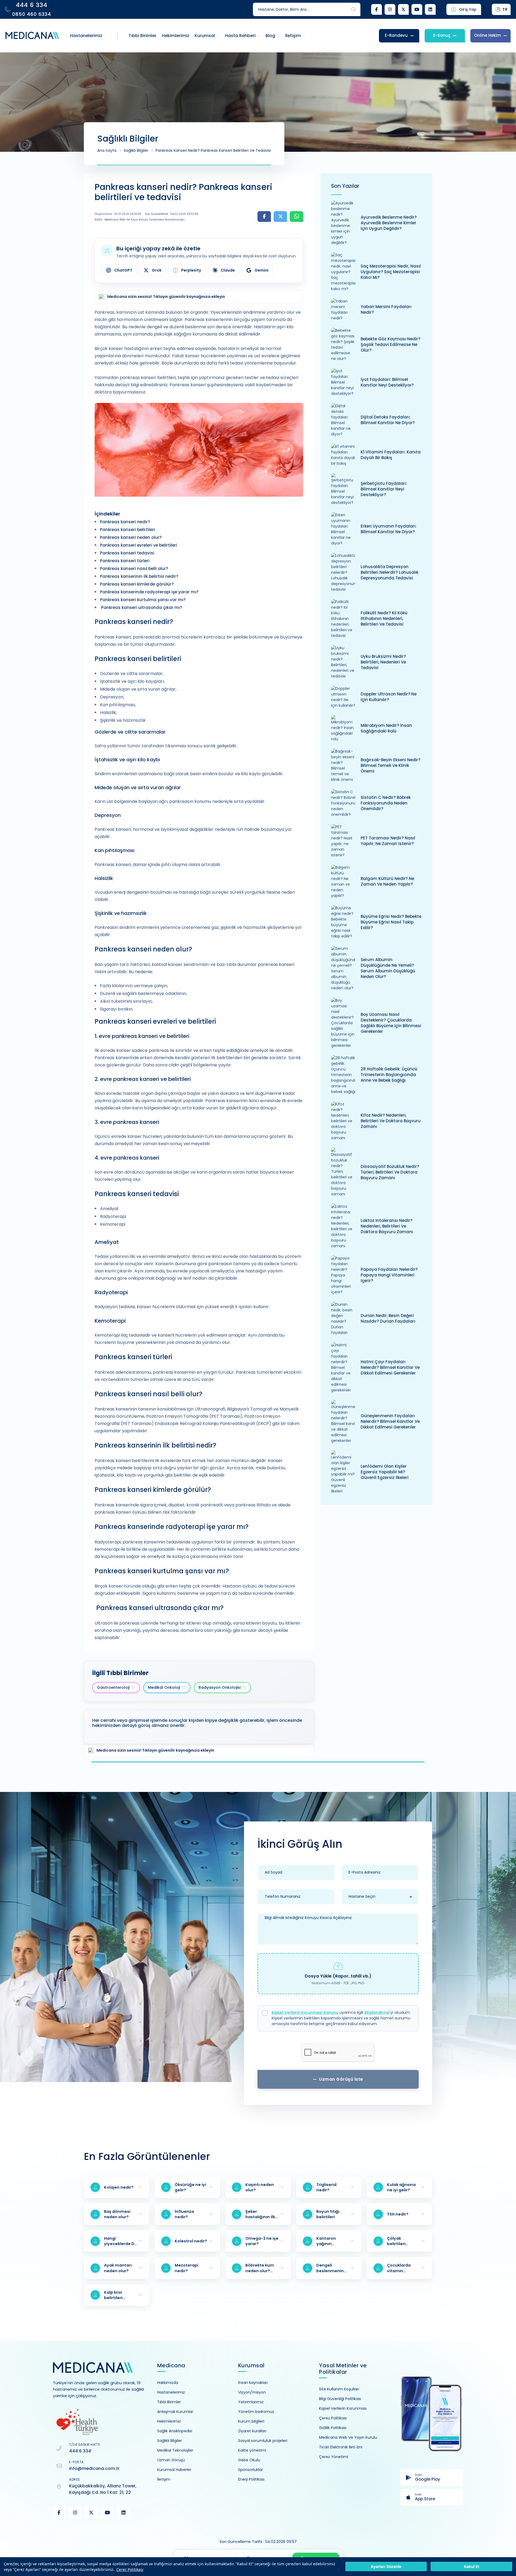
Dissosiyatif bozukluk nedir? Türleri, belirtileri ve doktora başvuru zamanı (390, 1172)
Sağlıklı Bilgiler (136, 150)
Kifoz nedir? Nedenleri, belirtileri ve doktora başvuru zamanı (391, 1121)
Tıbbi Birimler (169, 2402)
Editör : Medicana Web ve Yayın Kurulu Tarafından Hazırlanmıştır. (140, 220)
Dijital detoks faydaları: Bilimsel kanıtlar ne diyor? (388, 420)
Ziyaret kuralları (252, 2431)
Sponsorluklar (250, 2470)
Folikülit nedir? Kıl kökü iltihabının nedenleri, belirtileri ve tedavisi (384, 618)
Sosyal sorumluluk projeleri (263, 2441)
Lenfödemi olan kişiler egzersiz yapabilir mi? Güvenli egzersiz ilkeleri (385, 1472)
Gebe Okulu (249, 2460)
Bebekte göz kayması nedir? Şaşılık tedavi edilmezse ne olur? (390, 344)
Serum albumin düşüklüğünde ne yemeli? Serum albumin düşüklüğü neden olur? (388, 968)
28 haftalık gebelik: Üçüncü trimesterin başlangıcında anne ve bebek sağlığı (389, 1075)
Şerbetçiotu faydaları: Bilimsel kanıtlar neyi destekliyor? (384, 489)
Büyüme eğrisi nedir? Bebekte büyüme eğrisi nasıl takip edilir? (391, 922)
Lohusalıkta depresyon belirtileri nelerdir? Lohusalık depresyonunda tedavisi (390, 572)
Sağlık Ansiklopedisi (175, 2431)
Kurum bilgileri (251, 2421)
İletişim (164, 2479)
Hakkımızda (168, 2383)
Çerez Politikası (130, 2569)
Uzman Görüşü (171, 2460)
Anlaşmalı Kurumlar (175, 2412)
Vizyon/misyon (252, 2392)
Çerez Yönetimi (334, 2457)
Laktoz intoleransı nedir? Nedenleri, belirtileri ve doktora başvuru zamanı (387, 1226)
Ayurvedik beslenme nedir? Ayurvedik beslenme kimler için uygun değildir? (389, 223)
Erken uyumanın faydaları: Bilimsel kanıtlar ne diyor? (389, 529)
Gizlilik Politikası (333, 2428)
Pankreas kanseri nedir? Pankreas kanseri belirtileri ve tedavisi (213, 150)
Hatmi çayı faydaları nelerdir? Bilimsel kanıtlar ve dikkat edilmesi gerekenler (390, 1367)
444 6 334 (80, 2451)
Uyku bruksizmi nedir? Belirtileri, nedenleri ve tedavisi (383, 662)
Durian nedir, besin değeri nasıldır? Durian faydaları (388, 1318)
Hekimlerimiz (169, 2421)
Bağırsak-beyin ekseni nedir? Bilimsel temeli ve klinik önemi (390, 765)
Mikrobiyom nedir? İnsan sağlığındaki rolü (386, 728)
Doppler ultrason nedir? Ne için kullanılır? (389, 697)
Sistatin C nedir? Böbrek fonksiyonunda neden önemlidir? (386, 803)
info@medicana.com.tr (94, 2468)
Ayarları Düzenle (386, 2567)
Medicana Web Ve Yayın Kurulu (348, 2437)
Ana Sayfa (107, 150)
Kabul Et (472, 2567)
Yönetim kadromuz (256, 2412)
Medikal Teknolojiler (175, 2450)
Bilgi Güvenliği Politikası (340, 2399)
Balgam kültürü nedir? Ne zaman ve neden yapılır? (387, 881)
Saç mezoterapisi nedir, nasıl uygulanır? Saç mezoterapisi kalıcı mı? (391, 272)
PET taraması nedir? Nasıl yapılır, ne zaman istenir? (388, 841)
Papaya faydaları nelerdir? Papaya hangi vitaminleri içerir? (389, 1275)
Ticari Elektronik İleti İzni (341, 2447)
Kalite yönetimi (252, 2450)
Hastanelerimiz (171, 2392)
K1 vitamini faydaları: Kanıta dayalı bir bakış (391, 455)
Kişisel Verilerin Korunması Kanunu (305, 2012)
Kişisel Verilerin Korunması (343, 2408)
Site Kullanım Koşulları (339, 2389)
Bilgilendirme (377, 2012)
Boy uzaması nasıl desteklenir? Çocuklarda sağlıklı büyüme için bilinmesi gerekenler (391, 1023)
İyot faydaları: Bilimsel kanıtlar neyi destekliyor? (387, 382)
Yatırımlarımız (251, 2402)
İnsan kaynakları (253, 2383)
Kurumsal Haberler (174, 2470)
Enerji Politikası (251, 2479)
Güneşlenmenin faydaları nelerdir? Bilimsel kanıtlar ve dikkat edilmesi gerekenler (390, 1421)
